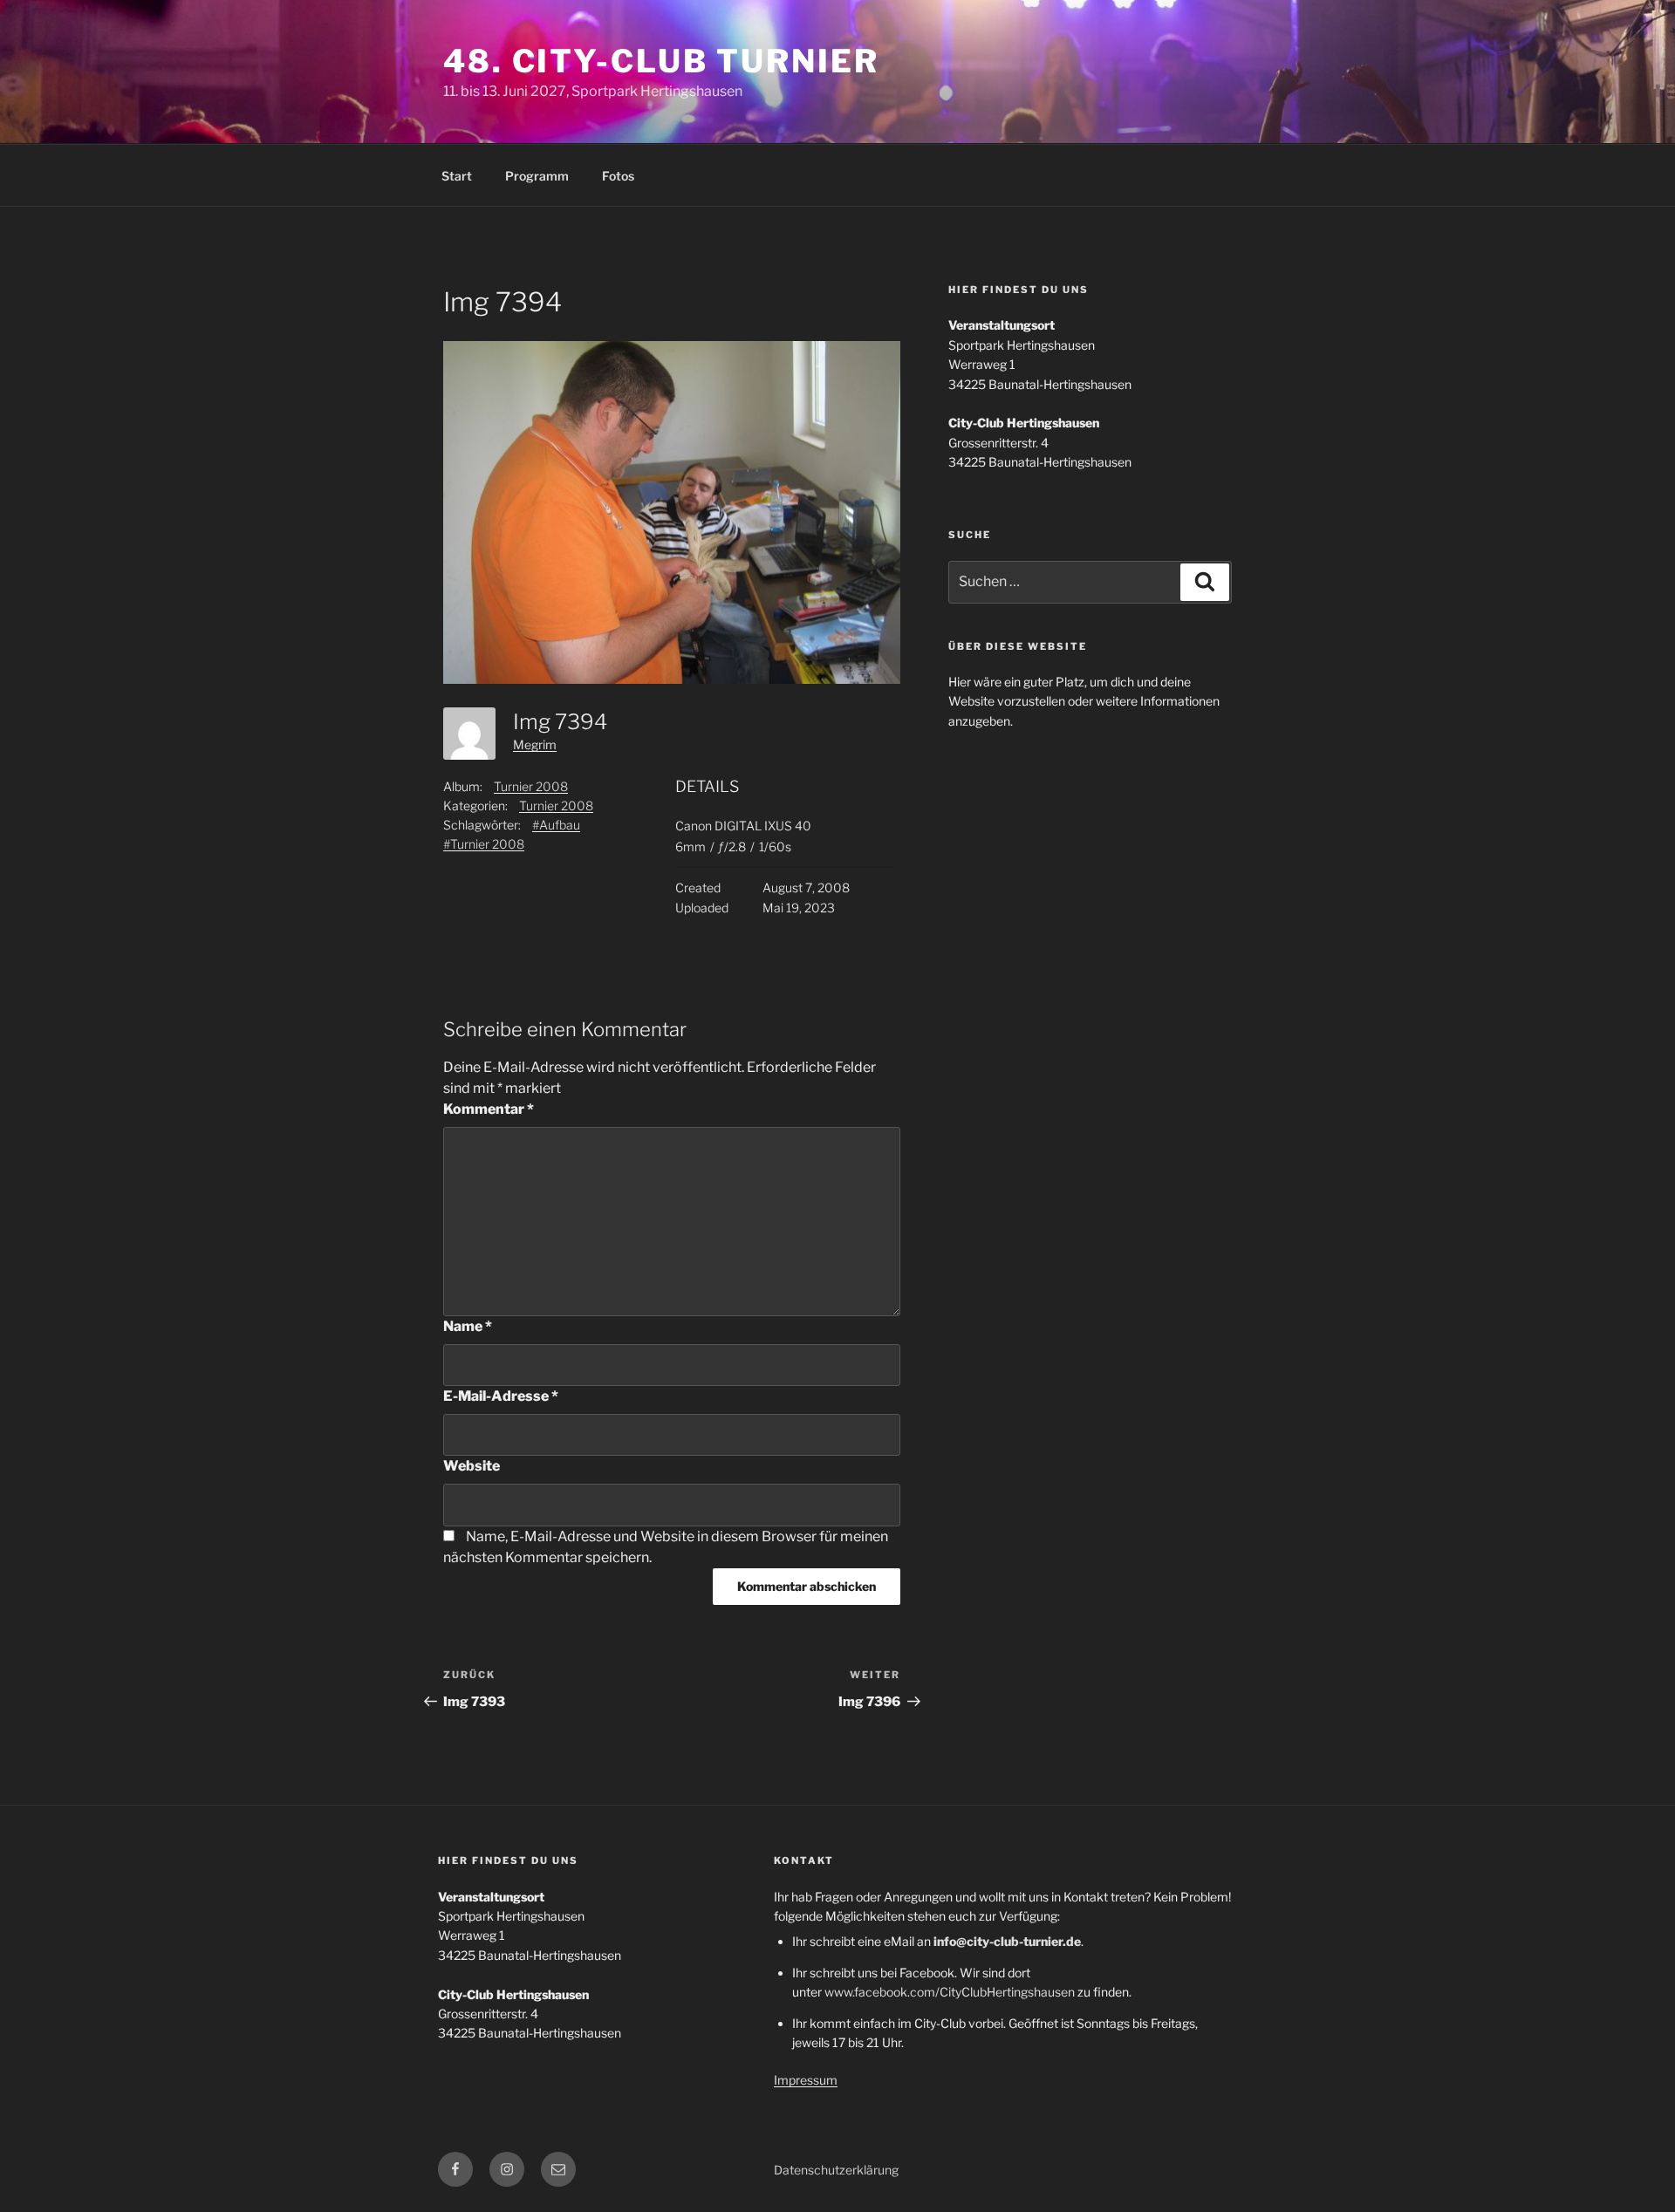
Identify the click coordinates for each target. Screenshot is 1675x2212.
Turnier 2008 (531, 786)
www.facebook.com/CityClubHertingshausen (950, 1992)
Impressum (806, 2080)
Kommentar (489, 1109)
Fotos (618, 176)
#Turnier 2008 (484, 844)
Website (472, 1466)
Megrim (535, 744)
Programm (537, 176)
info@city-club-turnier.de (1007, 1941)
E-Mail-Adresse (501, 1396)
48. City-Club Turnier (661, 61)
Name (468, 1326)
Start (457, 176)
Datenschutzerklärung (836, 2170)
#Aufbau (556, 825)
